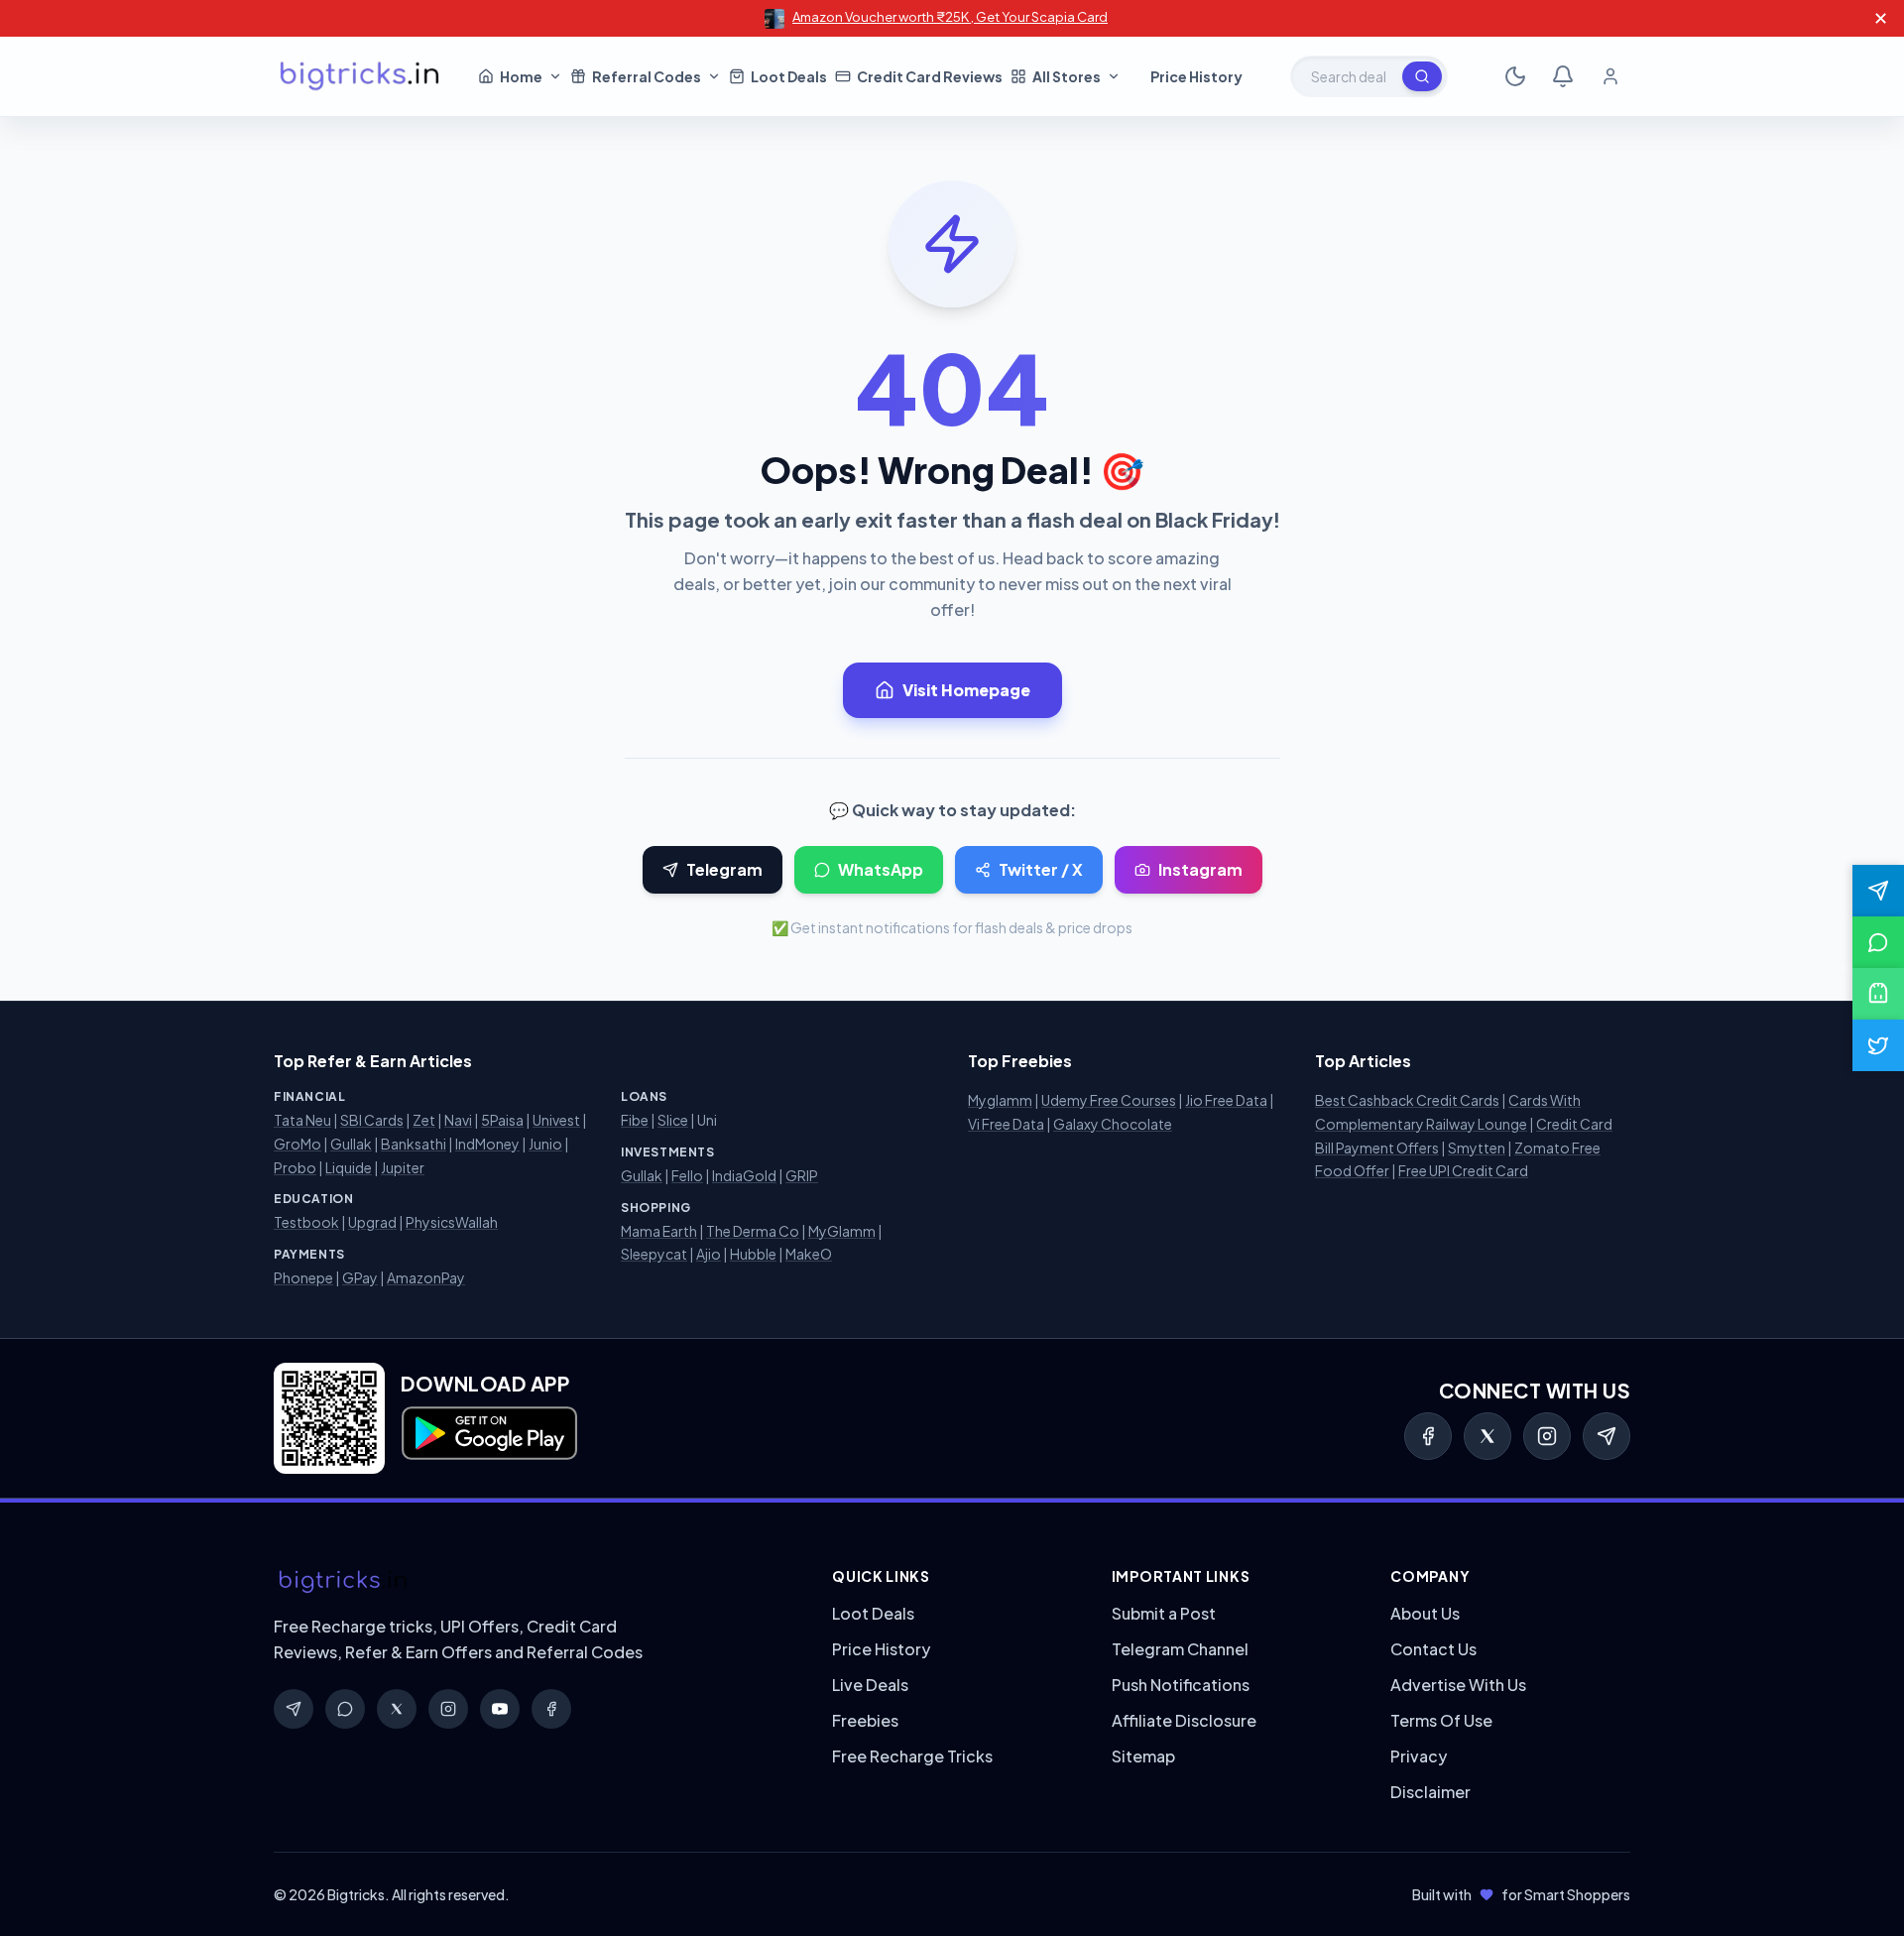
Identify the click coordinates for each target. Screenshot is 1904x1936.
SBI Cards (372, 1120)
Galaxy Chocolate (1113, 1124)
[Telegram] (1606, 1436)
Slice (673, 1120)
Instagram (1200, 869)
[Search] (1422, 76)
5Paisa (502, 1120)
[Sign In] (1610, 76)
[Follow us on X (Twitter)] (1878, 1045)
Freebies (865, 1720)
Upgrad (372, 1222)
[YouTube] (500, 1709)
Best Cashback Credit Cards (1407, 1100)
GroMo (297, 1144)
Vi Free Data (1006, 1124)
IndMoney (487, 1144)
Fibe (635, 1120)
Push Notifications (1181, 1685)
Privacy (1419, 1756)
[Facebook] (1428, 1436)
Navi (458, 1120)
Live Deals (870, 1685)
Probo (295, 1167)
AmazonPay (426, 1277)
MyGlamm (842, 1231)
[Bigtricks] (533, 1582)
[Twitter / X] (1487, 1436)
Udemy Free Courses (1109, 1100)
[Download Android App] (1878, 994)
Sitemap (1143, 1756)
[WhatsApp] (345, 1709)
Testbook (306, 1222)
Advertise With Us (1458, 1685)
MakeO (809, 1254)
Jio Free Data (1226, 1100)
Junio (545, 1144)
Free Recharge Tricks (912, 1756)
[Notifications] (1563, 76)
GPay (360, 1277)
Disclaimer (1430, 1792)
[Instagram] (1547, 1436)
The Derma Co (753, 1231)
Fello (687, 1175)
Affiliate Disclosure (1184, 1720)
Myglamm (1000, 1100)
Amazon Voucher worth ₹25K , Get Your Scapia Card (950, 17)
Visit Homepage (966, 690)
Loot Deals (873, 1613)
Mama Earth (659, 1231)
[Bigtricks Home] (360, 76)
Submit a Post (1164, 1613)
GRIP (802, 1175)
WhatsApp (881, 869)
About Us (1425, 1613)
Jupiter (403, 1167)
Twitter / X (1041, 869)
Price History (881, 1649)
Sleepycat (654, 1254)
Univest (556, 1120)
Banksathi (414, 1144)
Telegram (724, 869)
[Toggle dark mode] (1515, 76)
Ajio (709, 1254)
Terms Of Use (1441, 1720)
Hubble (753, 1254)
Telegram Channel (1180, 1649)
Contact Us (1433, 1649)
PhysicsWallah (452, 1222)
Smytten (1477, 1148)
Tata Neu (302, 1120)
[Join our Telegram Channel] (1878, 891)
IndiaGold (744, 1175)
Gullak (351, 1144)
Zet (424, 1120)
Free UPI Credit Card (1463, 1170)
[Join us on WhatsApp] (1878, 942)
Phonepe (303, 1277)
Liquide (349, 1167)
